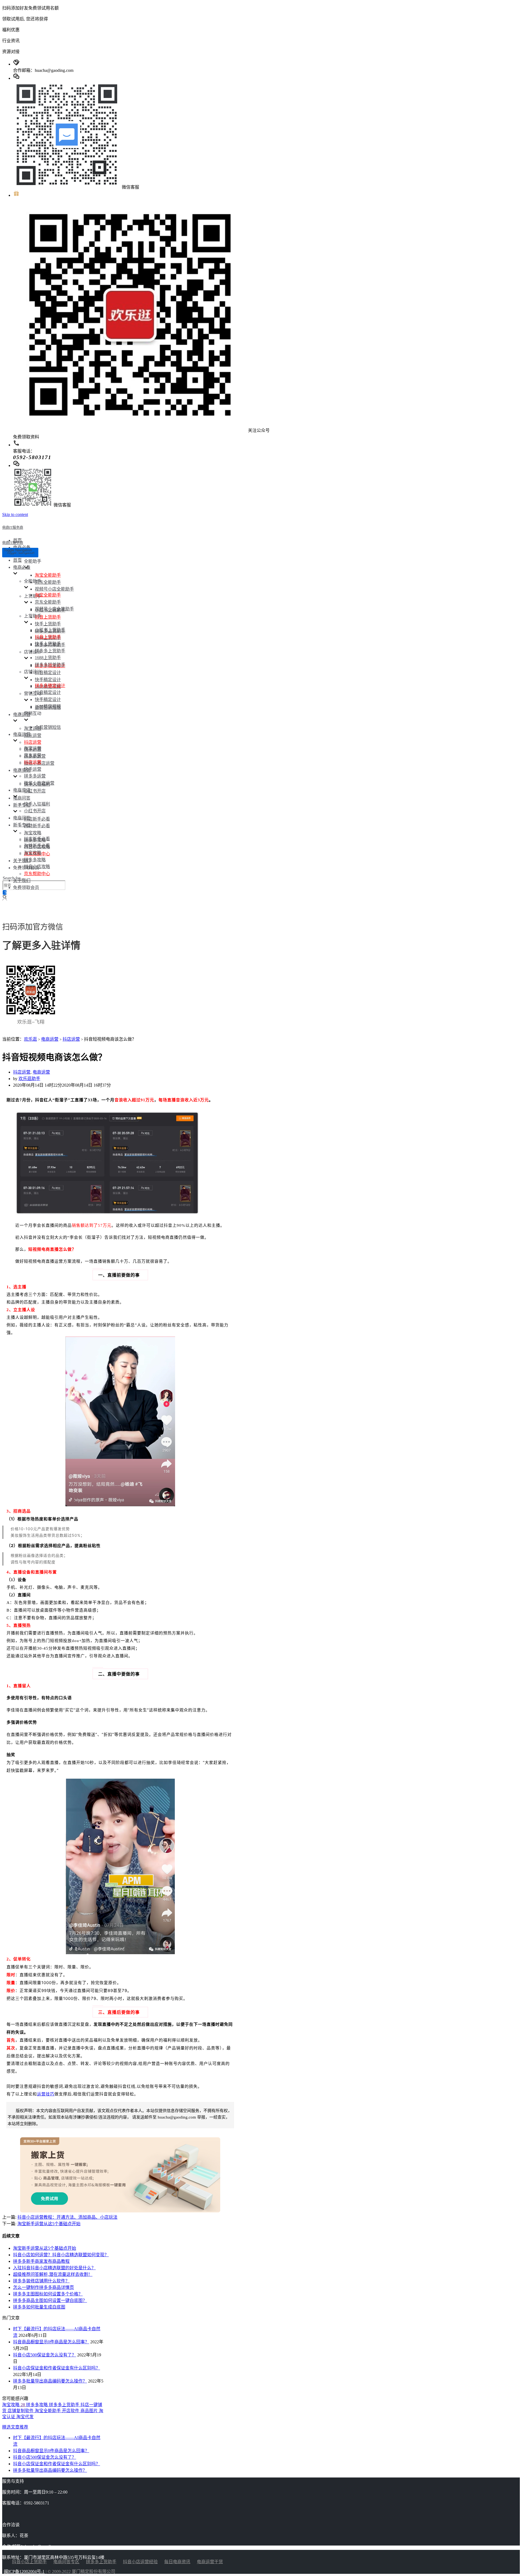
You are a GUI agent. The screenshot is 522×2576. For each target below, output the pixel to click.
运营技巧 (46, 2094)
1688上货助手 (48, 658)
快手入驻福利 (37, 804)
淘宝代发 (25, 2417)
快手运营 (33, 769)
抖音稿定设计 (48, 673)
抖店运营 (33, 742)
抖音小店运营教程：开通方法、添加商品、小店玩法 (67, 2217)
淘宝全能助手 (48, 575)
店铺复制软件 (21, 2411)
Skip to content (15, 514)
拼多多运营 (35, 776)
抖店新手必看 (37, 819)
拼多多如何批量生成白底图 (39, 2307)
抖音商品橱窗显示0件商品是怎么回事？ (51, 2342)
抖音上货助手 (48, 617)
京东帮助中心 (37, 874)
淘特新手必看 (37, 826)
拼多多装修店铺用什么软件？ (41, 2281)
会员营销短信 (48, 727)
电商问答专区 (66, 2562)
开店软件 (71, 2411)
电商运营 (50, 1039)
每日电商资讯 (177, 2562)
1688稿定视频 (48, 706)
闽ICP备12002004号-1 (24, 2572)
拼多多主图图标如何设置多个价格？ (48, 2294)
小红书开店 (35, 791)
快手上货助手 (48, 624)
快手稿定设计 (48, 680)
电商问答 (22, 798)
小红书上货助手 (50, 630)
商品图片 (90, 2411)
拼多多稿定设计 (50, 686)
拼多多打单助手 (50, 665)
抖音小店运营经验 (140, 2562)
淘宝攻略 (33, 833)
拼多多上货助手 (50, 651)
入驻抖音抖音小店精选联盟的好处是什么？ (54, 2268)
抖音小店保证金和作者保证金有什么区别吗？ (57, 2368)
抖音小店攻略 (37, 867)
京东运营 (33, 735)
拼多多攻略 (35, 860)
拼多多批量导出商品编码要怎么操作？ (50, 2381)
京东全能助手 (48, 582)
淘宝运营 (33, 728)
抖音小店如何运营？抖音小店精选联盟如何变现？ (61, 2255)
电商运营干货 (210, 2562)
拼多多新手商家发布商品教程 (41, 2261)
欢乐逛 (30, 1039)
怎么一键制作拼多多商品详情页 (43, 2287)
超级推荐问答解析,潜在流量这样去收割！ (53, 2274)
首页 (17, 560)
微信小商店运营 (39, 783)
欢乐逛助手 (29, 1079)
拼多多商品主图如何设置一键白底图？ (50, 2300)
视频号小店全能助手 (54, 589)
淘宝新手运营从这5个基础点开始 (49, 2224)
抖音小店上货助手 (29, 2562)
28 (23, 2405)
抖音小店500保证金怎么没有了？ (45, 2355)
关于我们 (22, 861)
